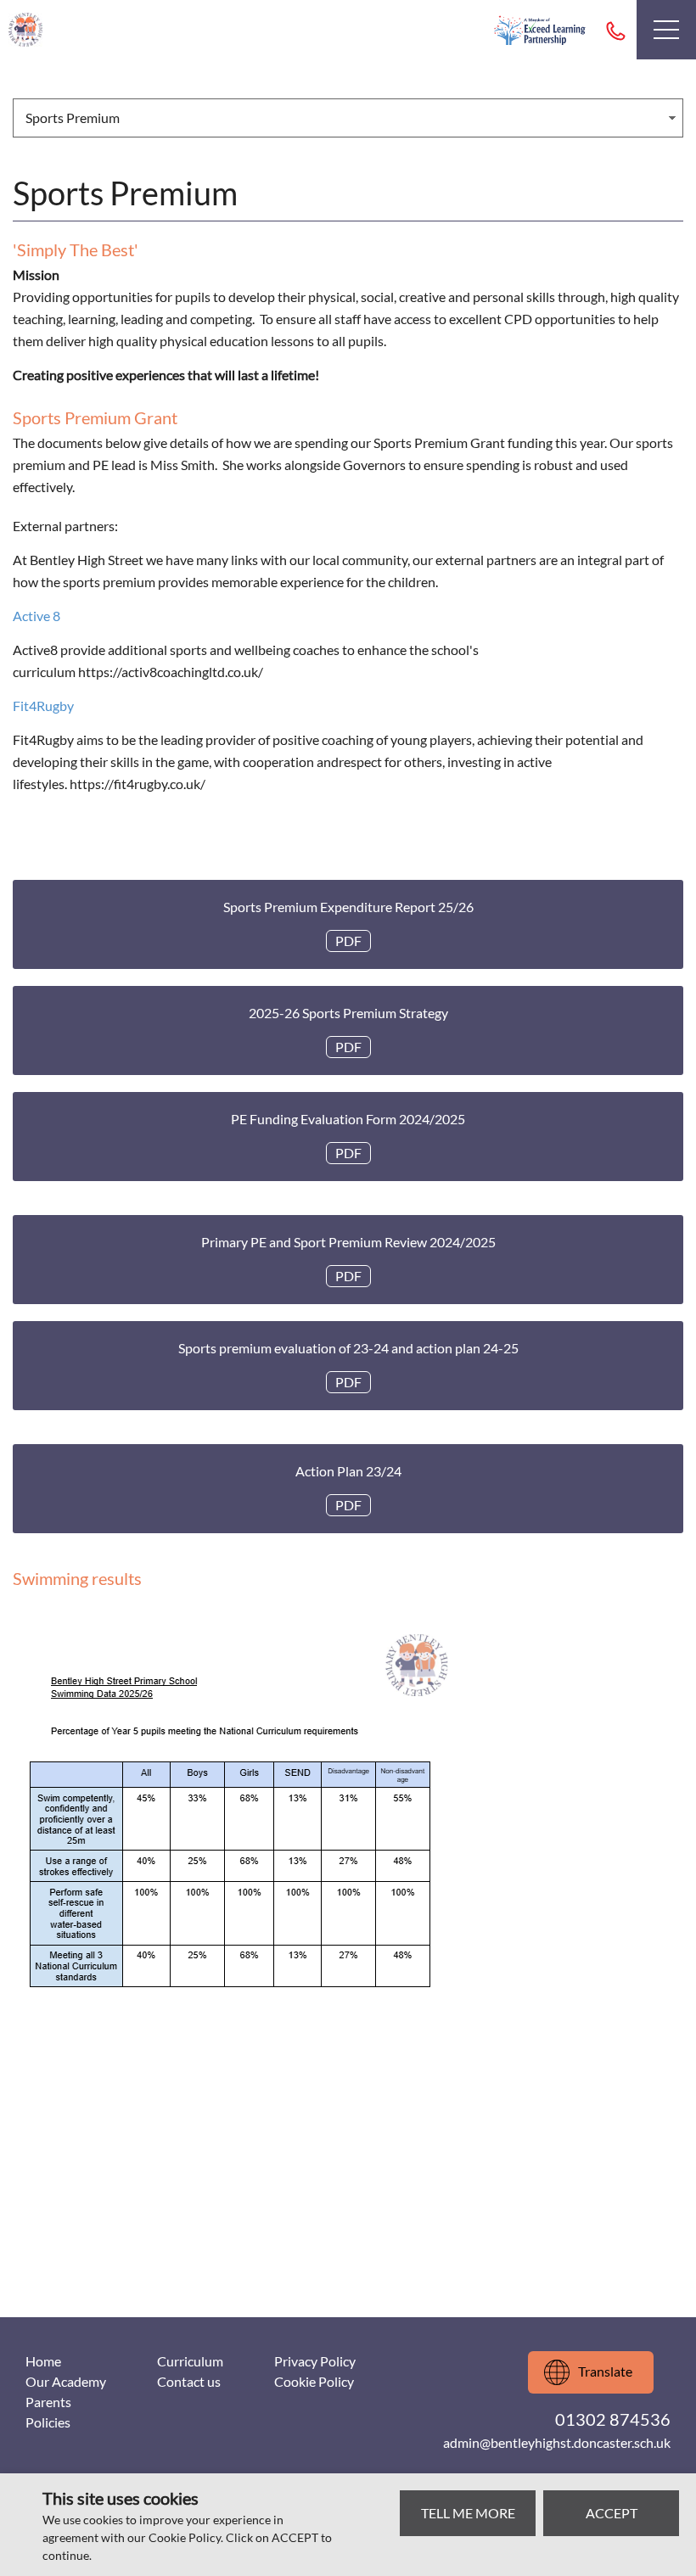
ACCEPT (612, 2513)
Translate (605, 2371)
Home (43, 2361)
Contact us (189, 2381)
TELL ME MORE (468, 2513)
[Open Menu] (666, 30)
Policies (48, 2422)
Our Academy (66, 2381)
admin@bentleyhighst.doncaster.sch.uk (557, 2442)
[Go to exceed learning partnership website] (540, 30)
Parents (48, 2402)
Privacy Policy (315, 2361)
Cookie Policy (314, 2381)
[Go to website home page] (25, 30)
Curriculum (190, 2361)
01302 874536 (615, 30)
